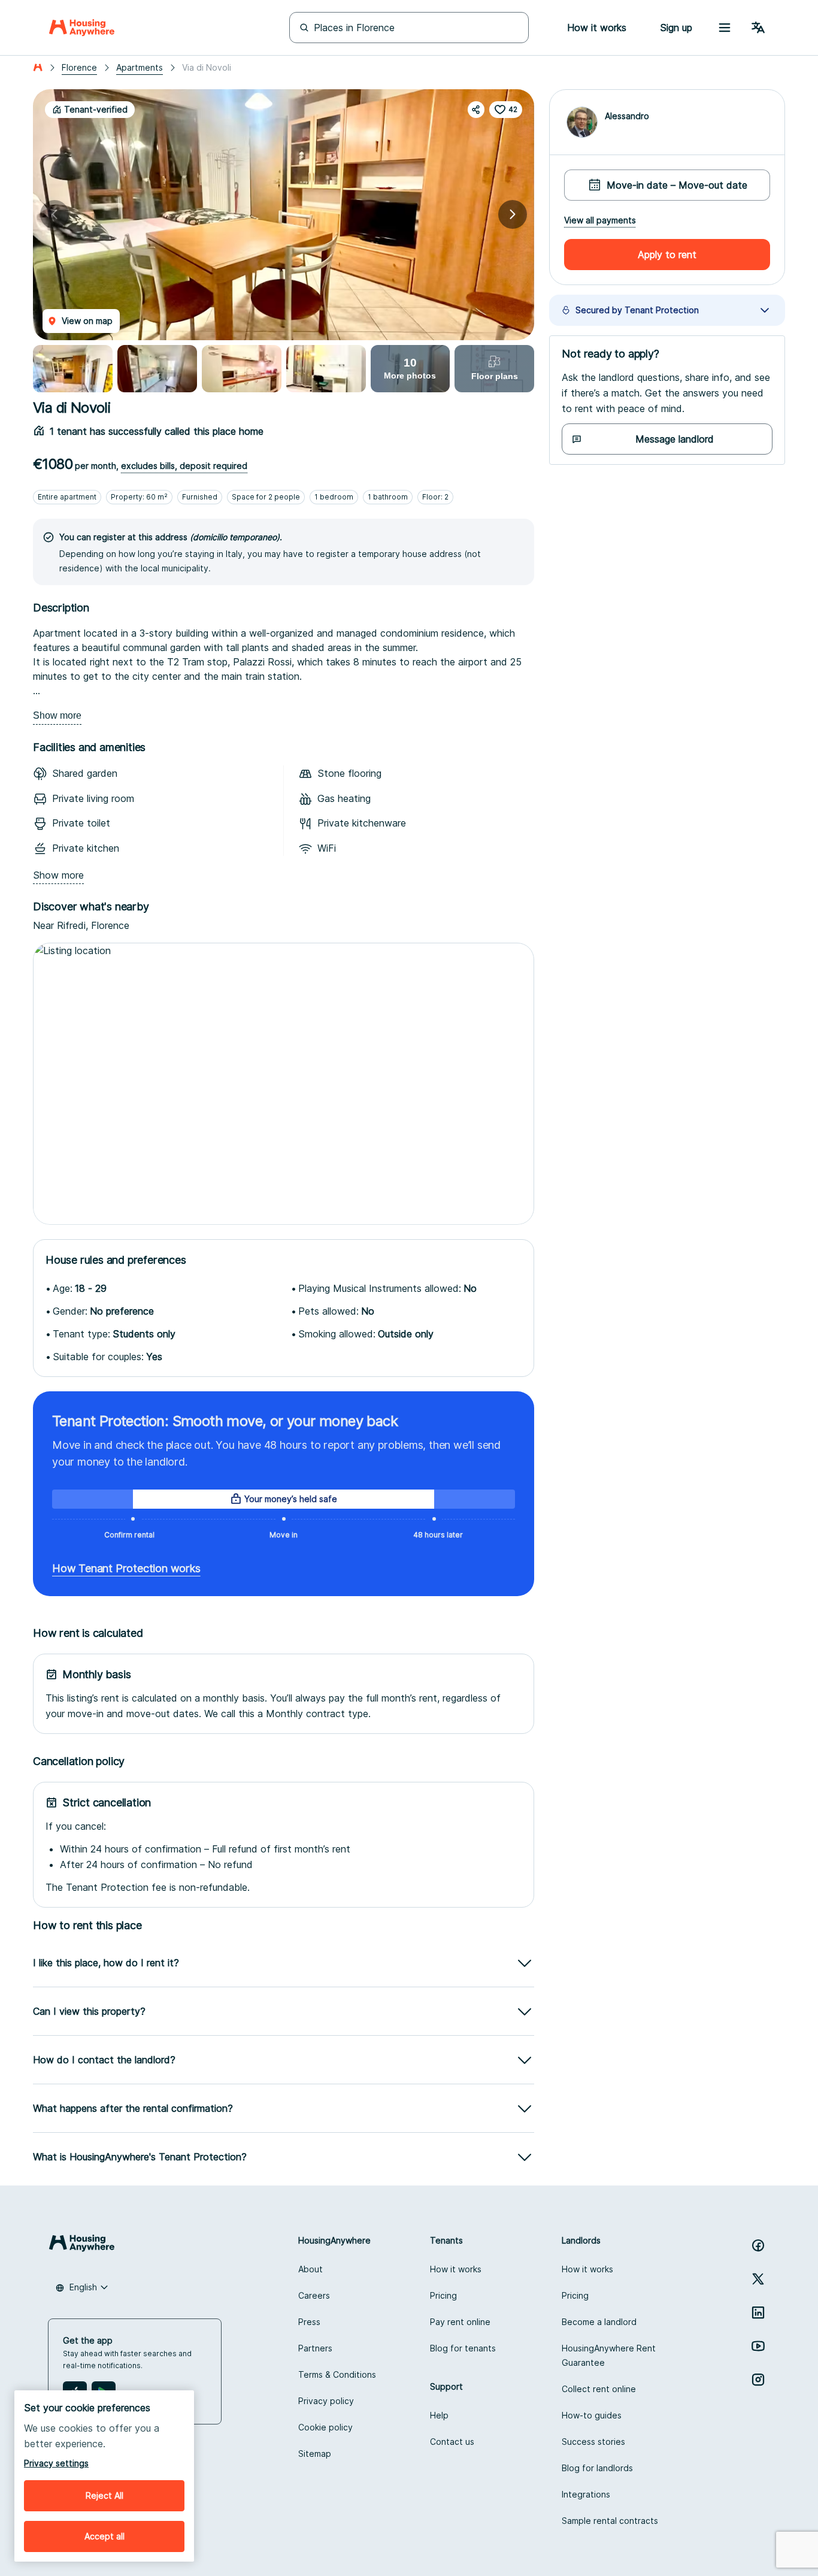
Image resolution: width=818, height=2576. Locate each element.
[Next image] (513, 214)
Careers (314, 2295)
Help (439, 2415)
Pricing (443, 2295)
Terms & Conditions (337, 2374)
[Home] (82, 28)
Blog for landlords (597, 2468)
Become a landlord (599, 2322)
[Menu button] (725, 28)
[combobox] (82, 2287)
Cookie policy (325, 2427)
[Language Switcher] (758, 28)
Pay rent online (460, 2322)
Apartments (140, 67)
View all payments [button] (600, 220)
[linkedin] (758, 2312)
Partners (315, 2348)
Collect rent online (599, 2389)
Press (309, 2322)
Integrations (586, 2494)
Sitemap (315, 2454)
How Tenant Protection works (126, 1568)
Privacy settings (56, 2463)
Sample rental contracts (610, 2521)
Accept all (104, 2536)
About (310, 2269)
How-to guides (592, 2415)
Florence (79, 67)
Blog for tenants (463, 2348)
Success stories (593, 2442)
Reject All (104, 2495)
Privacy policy (326, 2401)
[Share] (476, 110)
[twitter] (758, 2279)
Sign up (676, 28)
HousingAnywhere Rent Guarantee (609, 2355)
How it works (456, 2269)
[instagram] (758, 2380)
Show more (57, 715)
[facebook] (758, 2245)
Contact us (452, 2442)
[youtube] (758, 2346)
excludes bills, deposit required (184, 466)
